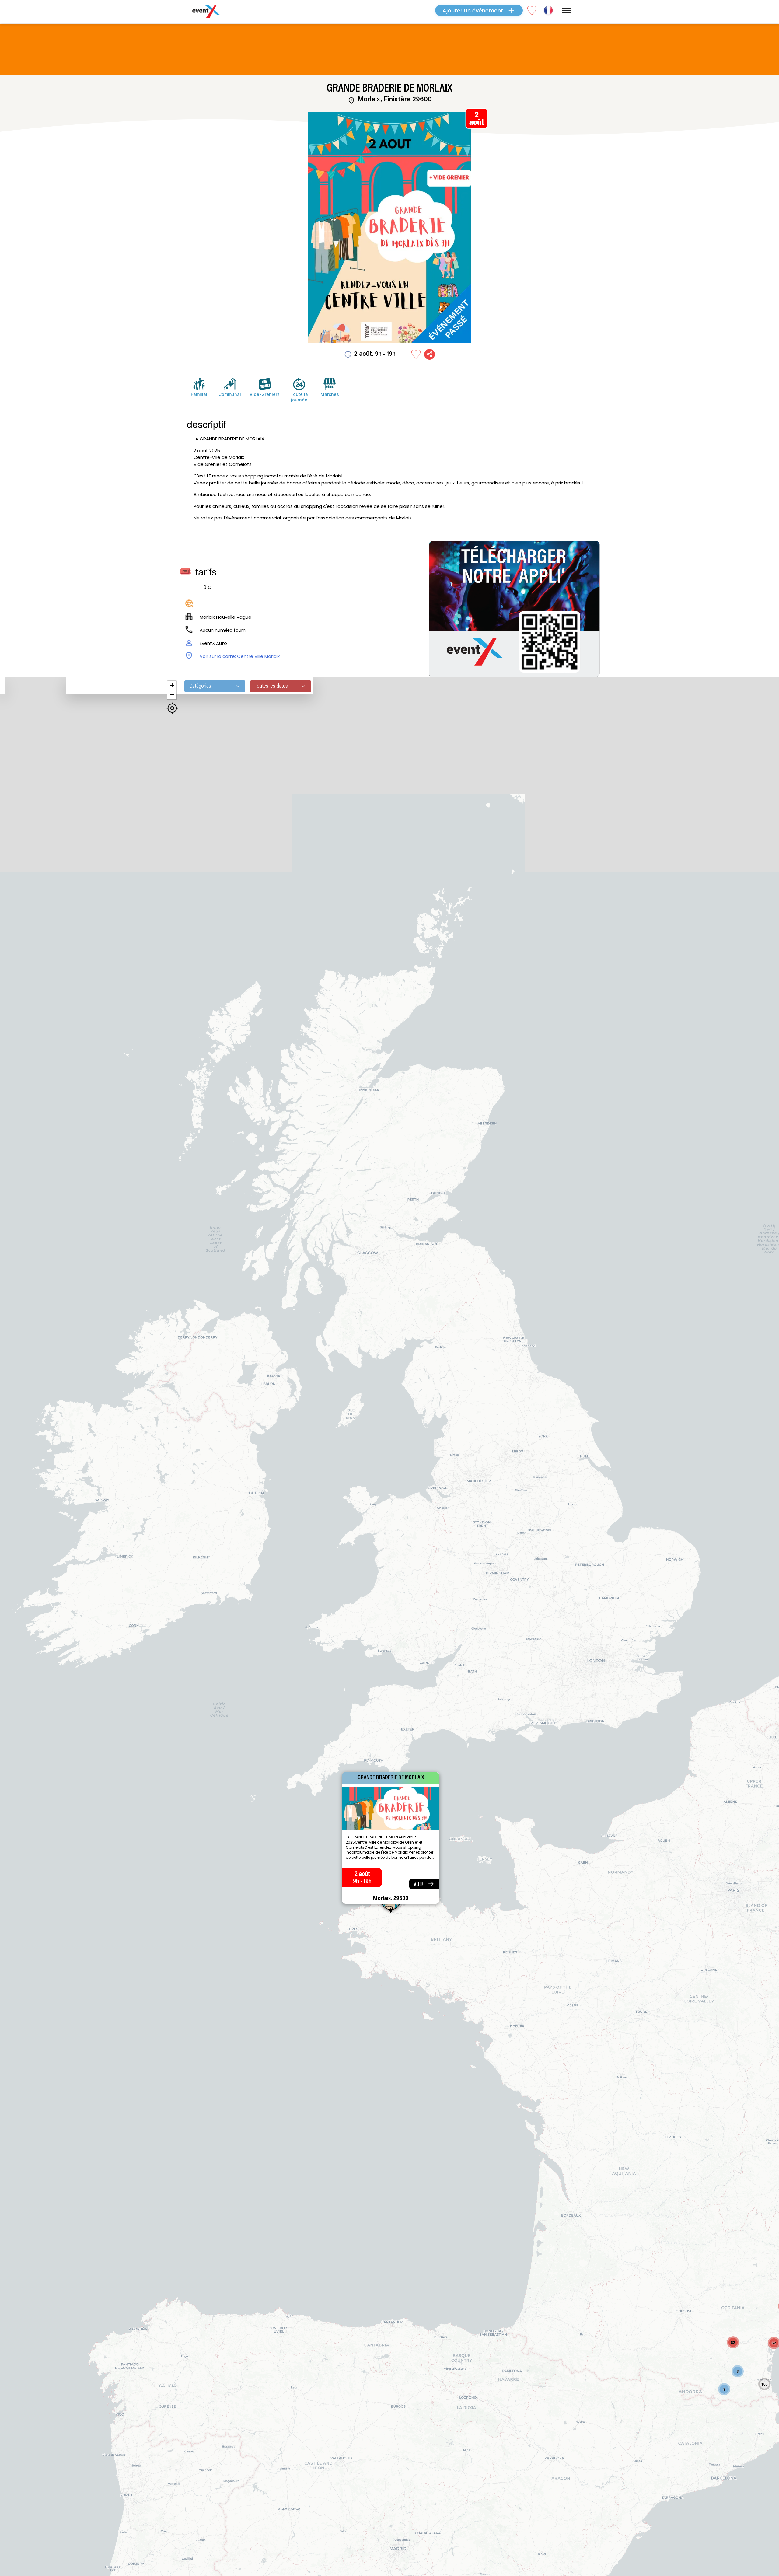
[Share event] (430, 354)
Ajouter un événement (473, 10)
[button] (738, 2371)
